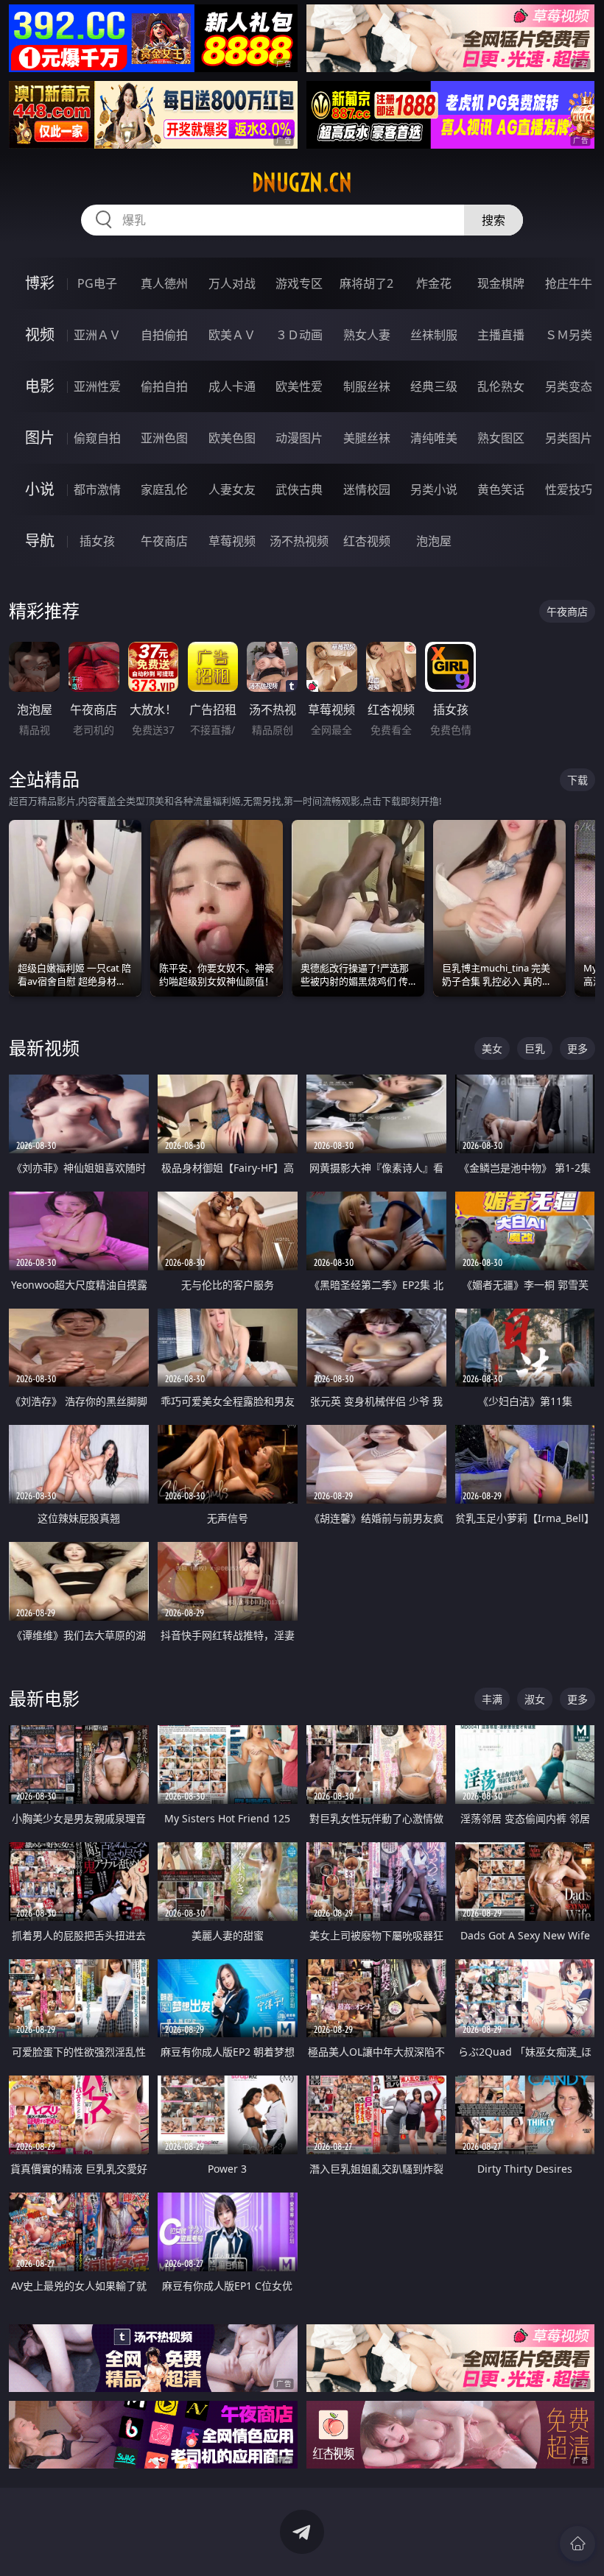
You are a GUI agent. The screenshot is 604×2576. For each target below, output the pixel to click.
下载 (577, 780)
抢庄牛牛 (569, 283)
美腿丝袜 (367, 438)
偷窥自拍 (97, 438)
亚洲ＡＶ (97, 335)
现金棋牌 (501, 283)
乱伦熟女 (501, 386)
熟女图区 (501, 438)
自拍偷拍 (164, 335)
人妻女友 (232, 489)
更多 (577, 1048)
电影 (40, 386)
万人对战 (232, 283)
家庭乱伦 (164, 489)
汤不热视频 (299, 541)
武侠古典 (299, 489)
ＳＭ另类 (569, 335)
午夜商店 (164, 541)
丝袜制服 (434, 335)
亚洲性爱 (97, 386)
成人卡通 (232, 386)
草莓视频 (232, 541)
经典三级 (434, 386)
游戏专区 (299, 283)
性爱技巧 (569, 489)
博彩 (40, 283)
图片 (40, 438)
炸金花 (434, 283)
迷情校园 (367, 489)
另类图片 (569, 438)
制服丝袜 (367, 386)
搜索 (494, 220)
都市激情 (97, 489)
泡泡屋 (434, 541)
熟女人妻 (367, 335)
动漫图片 (299, 438)
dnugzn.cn (302, 183)
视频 (40, 335)
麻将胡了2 (366, 283)
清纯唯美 (434, 438)
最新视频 (44, 1048)
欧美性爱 (299, 386)
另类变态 (569, 386)
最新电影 (44, 1698)
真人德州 (164, 283)
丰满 (492, 1699)
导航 (40, 541)
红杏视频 (367, 541)
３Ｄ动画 (299, 335)
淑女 (535, 1699)
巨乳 (535, 1048)
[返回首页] (577, 2544)
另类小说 (434, 489)
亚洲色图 (164, 438)
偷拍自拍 (164, 386)
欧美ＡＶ (232, 335)
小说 (40, 489)
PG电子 (97, 283)
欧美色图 (232, 438)
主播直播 (501, 335)
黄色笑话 (501, 489)
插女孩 (97, 541)
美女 (492, 1048)
